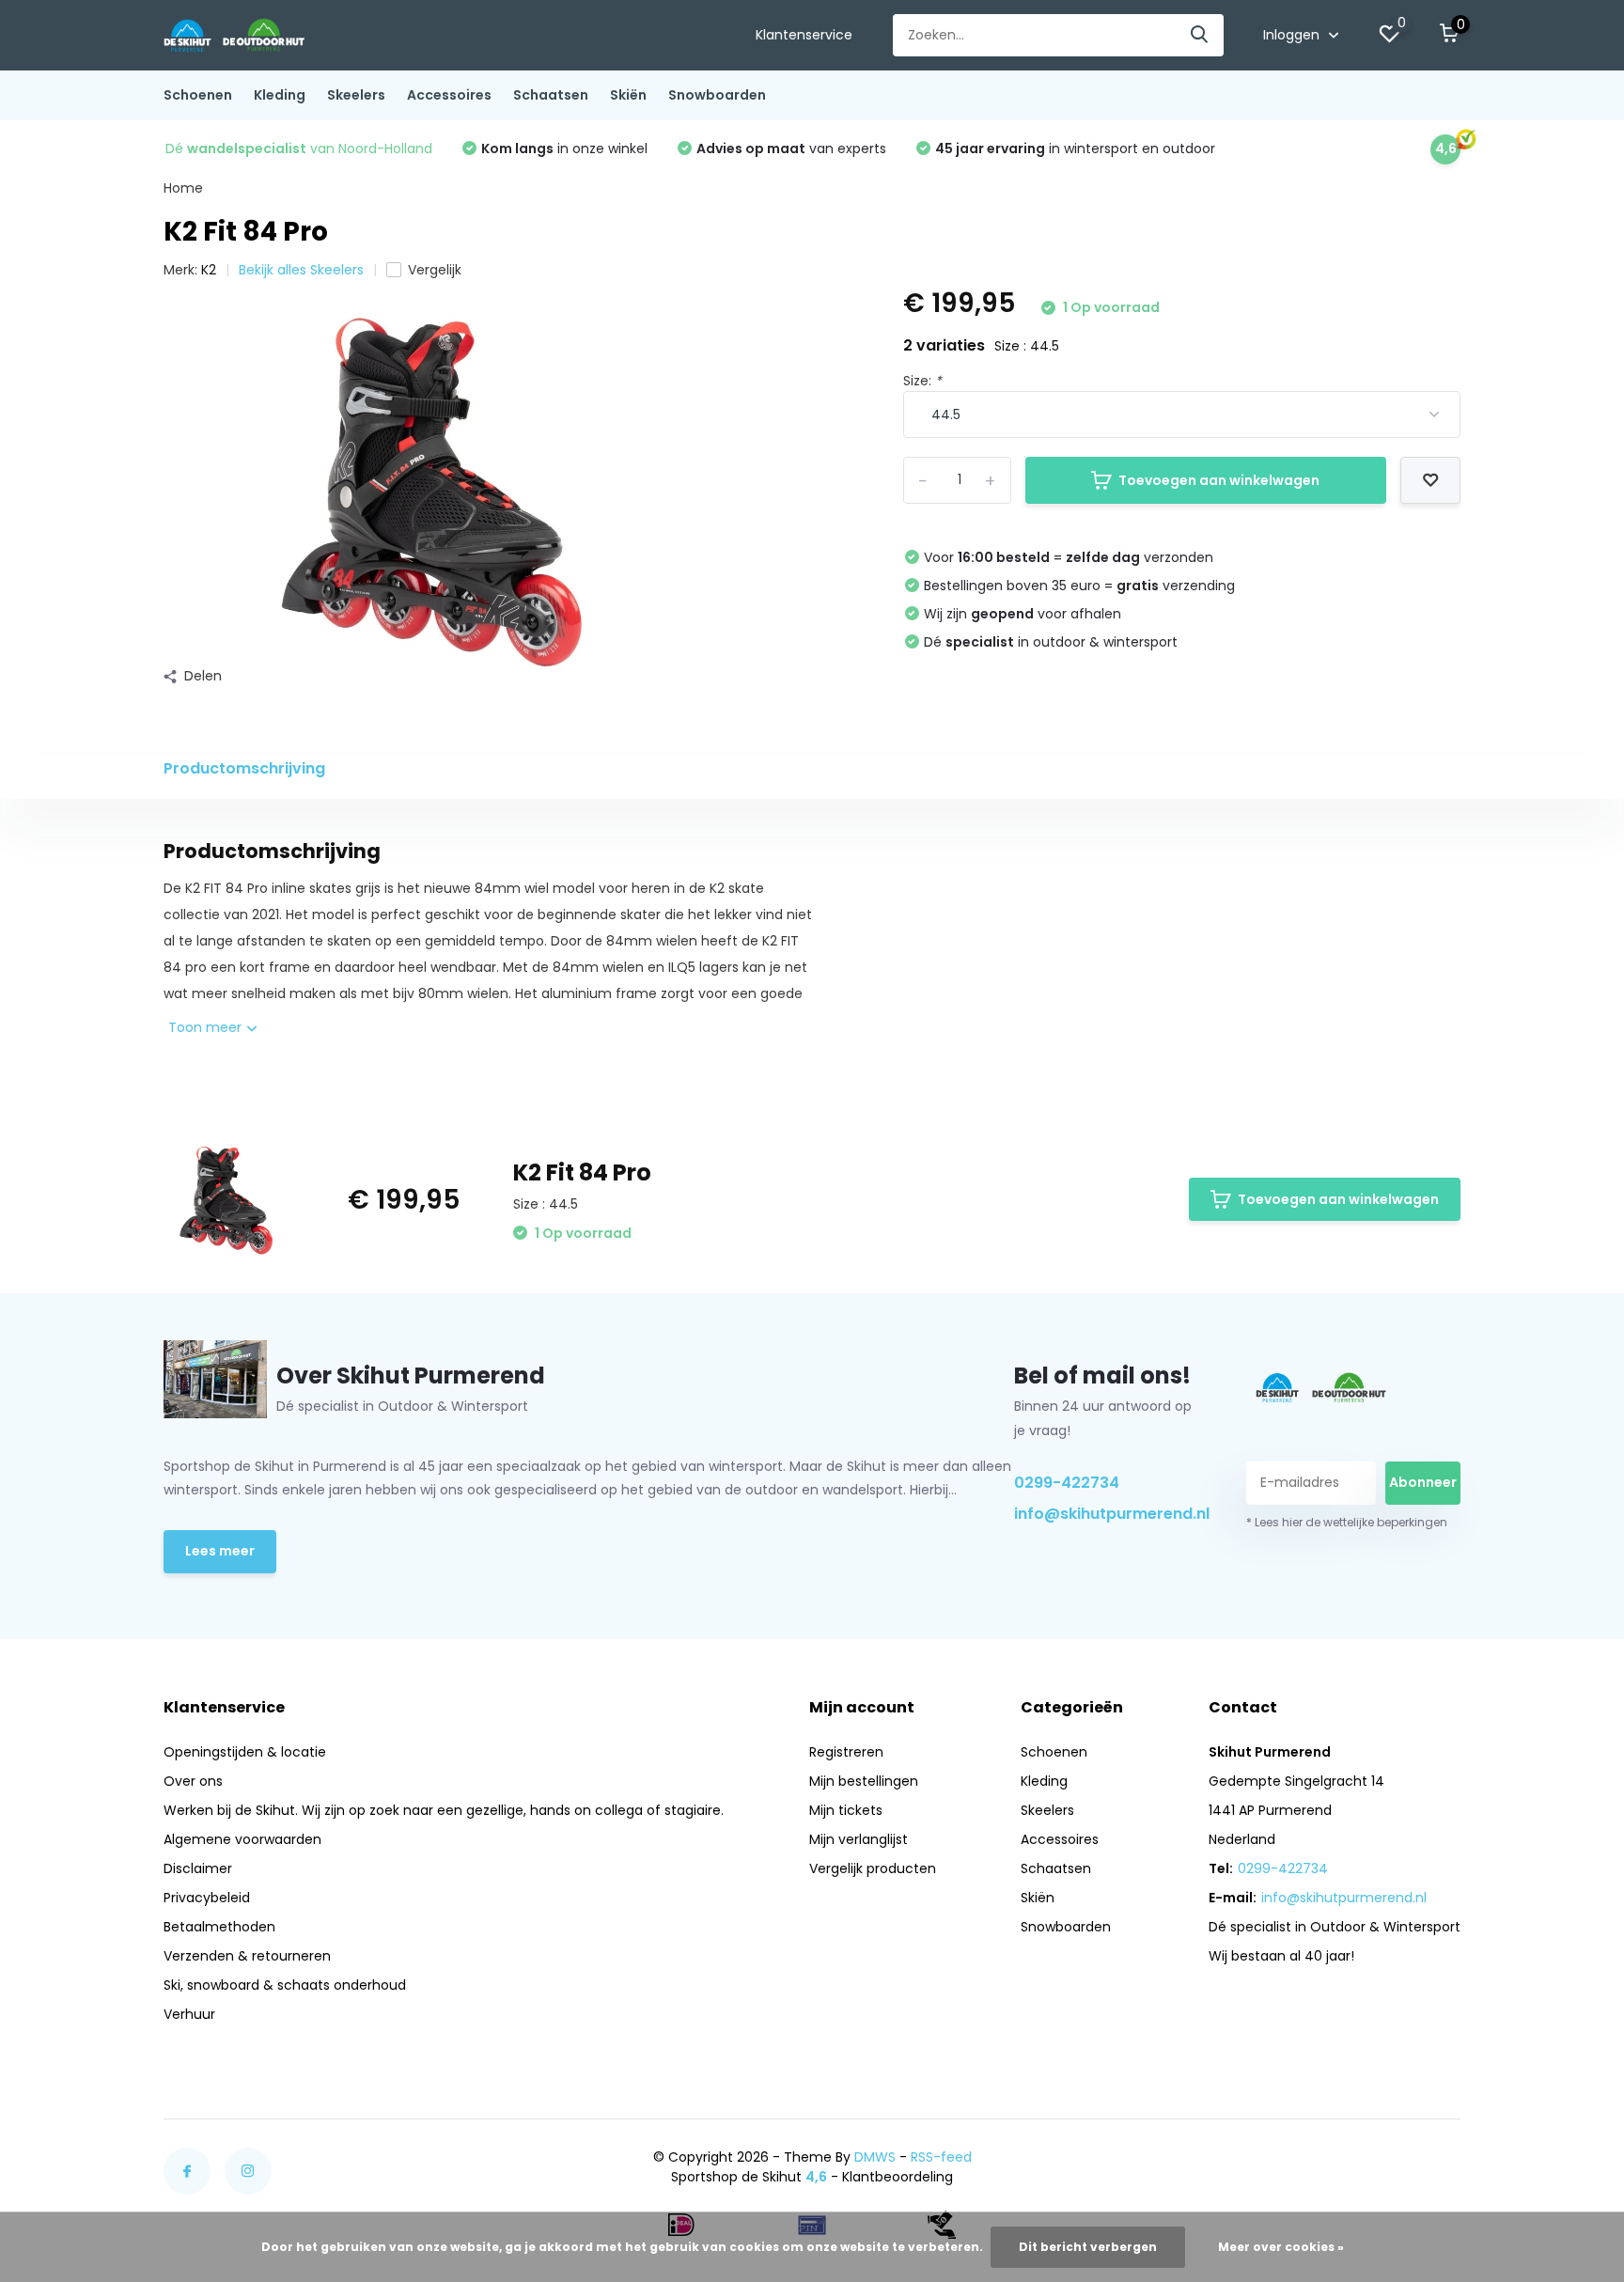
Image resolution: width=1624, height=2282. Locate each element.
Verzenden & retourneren (247, 1956)
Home (183, 188)
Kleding (280, 95)
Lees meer (220, 1551)
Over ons (193, 1781)
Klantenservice (804, 35)
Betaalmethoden (219, 1927)
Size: (922, 381)
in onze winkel (564, 148)
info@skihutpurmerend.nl (1108, 1514)
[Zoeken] (1200, 35)
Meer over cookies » (1281, 2247)
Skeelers (356, 95)
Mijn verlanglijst (859, 1839)
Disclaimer (198, 1868)
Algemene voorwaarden (242, 1839)
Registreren (846, 1752)
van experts (791, 148)
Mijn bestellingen (864, 1781)
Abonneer (1423, 1482)
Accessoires (449, 95)
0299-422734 (1067, 1483)
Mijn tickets (846, 1810)
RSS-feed (941, 2157)
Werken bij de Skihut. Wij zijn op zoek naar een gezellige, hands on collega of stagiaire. (444, 1810)
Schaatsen (551, 95)
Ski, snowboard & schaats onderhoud (285, 1985)
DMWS (875, 2157)
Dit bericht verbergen (1088, 2247)
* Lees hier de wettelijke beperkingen (1347, 1522)
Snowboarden (717, 95)
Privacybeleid (207, 1898)
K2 (209, 270)
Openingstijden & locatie (245, 1752)
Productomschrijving (244, 768)
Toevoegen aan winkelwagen (1219, 480)
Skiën (628, 95)
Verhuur (189, 2014)
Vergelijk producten (873, 1868)
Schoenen (198, 95)
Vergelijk (435, 270)
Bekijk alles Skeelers (301, 270)
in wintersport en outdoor (1075, 148)
